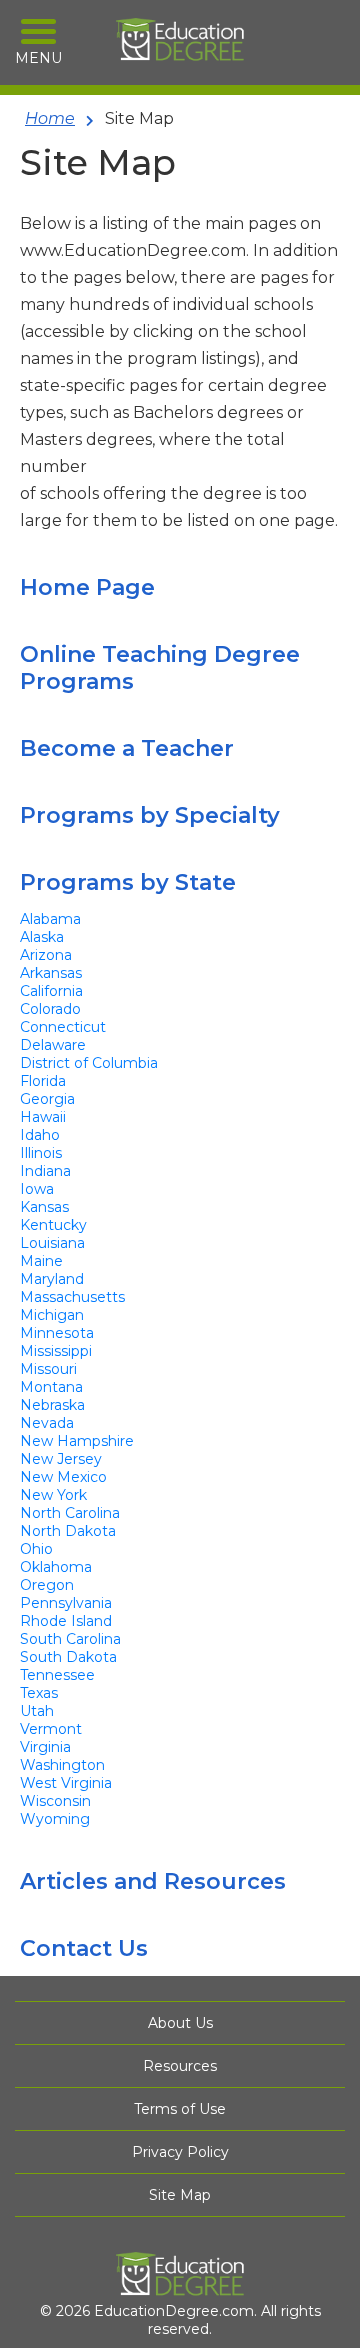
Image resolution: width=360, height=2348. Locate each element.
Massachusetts (72, 1297)
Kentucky (53, 1225)
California (51, 991)
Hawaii (43, 1117)
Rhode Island (66, 1621)
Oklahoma (56, 1567)
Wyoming (55, 1819)
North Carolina (70, 1513)
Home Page (87, 587)
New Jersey (61, 1459)
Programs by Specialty (150, 815)
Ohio (36, 1549)
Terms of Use (180, 2109)
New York (53, 1495)
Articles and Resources (153, 1881)
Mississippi (56, 1351)
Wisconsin (55, 1801)
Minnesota (57, 1333)
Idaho (40, 1135)
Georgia (47, 1099)
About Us (180, 2023)
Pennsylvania (66, 1603)
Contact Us (84, 1948)
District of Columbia (89, 1063)
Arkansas (51, 973)
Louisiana (52, 1243)
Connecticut (63, 1027)
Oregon (47, 1585)
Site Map (180, 2195)
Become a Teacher (127, 748)
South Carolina (70, 1639)
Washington (62, 1765)
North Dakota (68, 1531)
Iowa (37, 1189)
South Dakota (68, 1657)
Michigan (52, 1315)
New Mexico (63, 1477)
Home (50, 118)
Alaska (42, 937)
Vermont (51, 1729)
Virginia (45, 1747)
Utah (37, 1711)
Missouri (48, 1369)
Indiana (45, 1171)
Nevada (47, 1423)
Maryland (52, 1279)
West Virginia (66, 1783)
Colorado (50, 1009)
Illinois (41, 1153)
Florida (43, 1081)
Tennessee (57, 1675)
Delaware (53, 1045)
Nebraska (52, 1405)
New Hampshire (77, 1441)
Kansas (44, 1207)
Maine (41, 1261)
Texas (39, 1693)
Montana (51, 1387)
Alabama (50, 919)
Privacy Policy (180, 2152)
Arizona (46, 955)
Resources (180, 2066)
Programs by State (128, 882)
